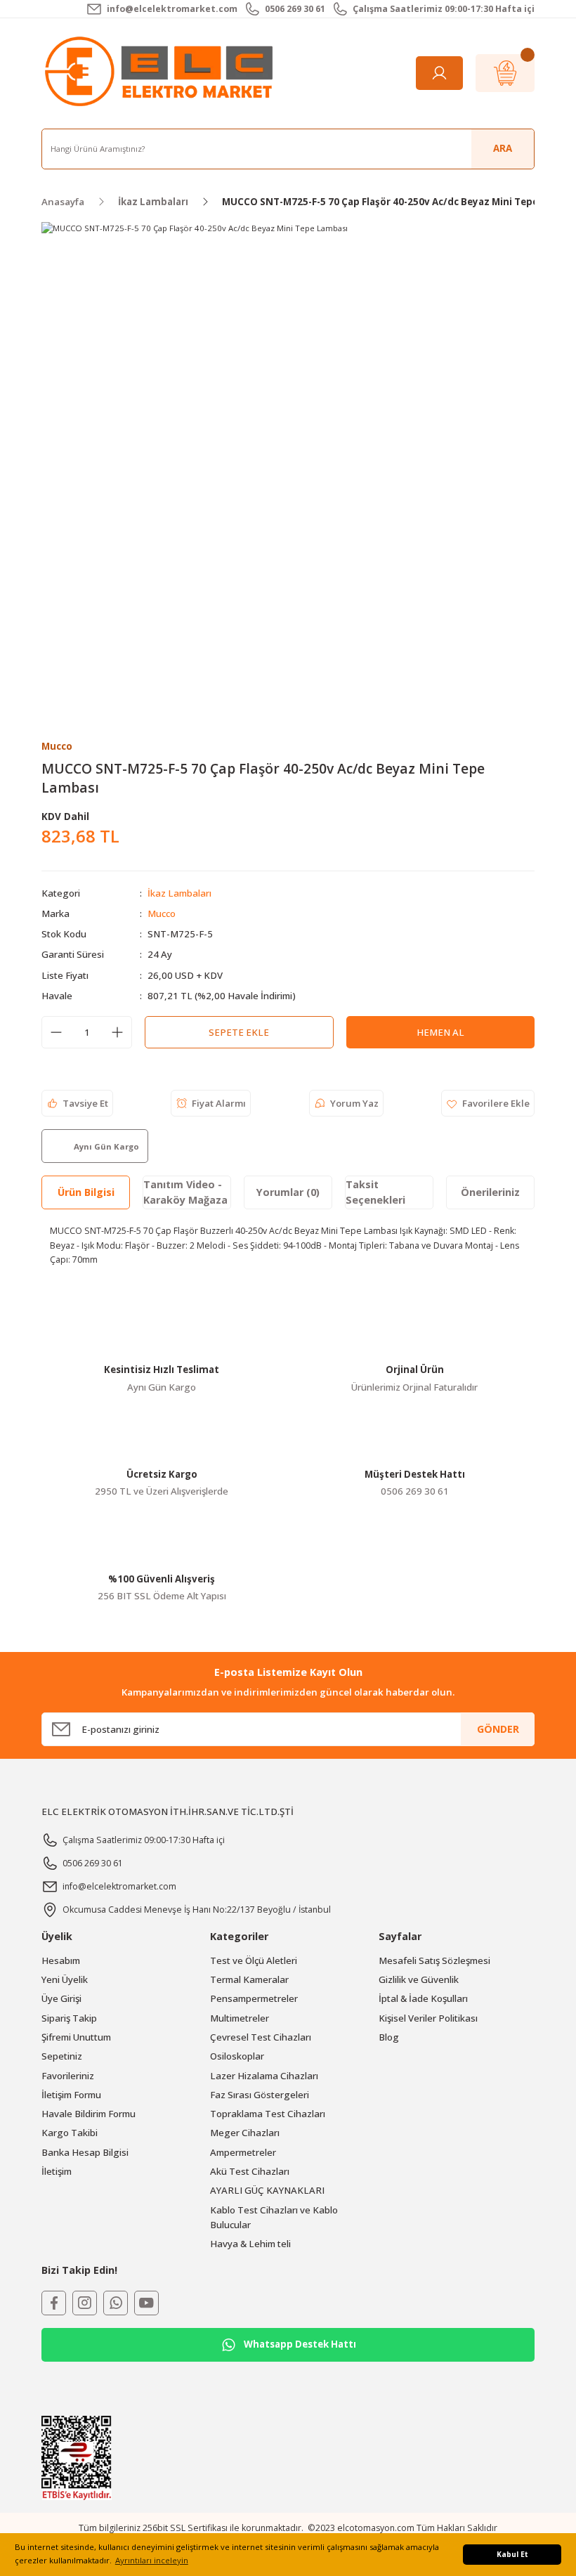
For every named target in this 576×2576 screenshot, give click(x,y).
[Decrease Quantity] (56, 1032)
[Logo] (162, 72)
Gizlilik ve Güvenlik (419, 1979)
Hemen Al (440, 1032)
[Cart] (505, 73)
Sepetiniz (62, 2056)
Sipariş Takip (69, 2018)
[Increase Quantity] (117, 1032)
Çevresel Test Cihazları (261, 2037)
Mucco (162, 913)
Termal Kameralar (249, 1979)
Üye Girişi (61, 1998)
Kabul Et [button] (512, 2554)
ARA (503, 148)
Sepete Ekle (239, 1032)
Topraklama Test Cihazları (268, 2114)
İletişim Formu (71, 2095)
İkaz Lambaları (179, 893)
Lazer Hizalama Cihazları (264, 2076)
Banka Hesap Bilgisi (85, 2152)
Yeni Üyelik (65, 1979)
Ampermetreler (243, 2152)
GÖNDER (498, 1729)
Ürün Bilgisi (86, 1192)
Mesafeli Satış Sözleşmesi (434, 1960)
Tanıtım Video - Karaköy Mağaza (185, 1192)
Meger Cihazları (245, 2133)
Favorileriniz (68, 2076)
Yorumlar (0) (288, 1192)
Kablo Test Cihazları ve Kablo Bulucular (274, 2217)
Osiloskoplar (237, 2056)
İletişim (57, 2171)
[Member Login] (439, 73)
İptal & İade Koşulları (423, 1998)
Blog (389, 2037)
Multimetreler (240, 2018)
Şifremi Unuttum (76, 2037)
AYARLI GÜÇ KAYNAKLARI (267, 2190)
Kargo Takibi (70, 2133)
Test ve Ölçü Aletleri (254, 1960)
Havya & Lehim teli (250, 2244)
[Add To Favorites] (488, 1103)
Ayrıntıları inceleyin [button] (152, 2560)
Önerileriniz (490, 1192)
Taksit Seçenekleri (375, 1192)
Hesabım (61, 1960)
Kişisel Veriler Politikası (428, 2018)
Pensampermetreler (254, 1998)
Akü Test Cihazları (250, 2171)
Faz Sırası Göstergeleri (260, 2095)
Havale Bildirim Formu (89, 2114)
